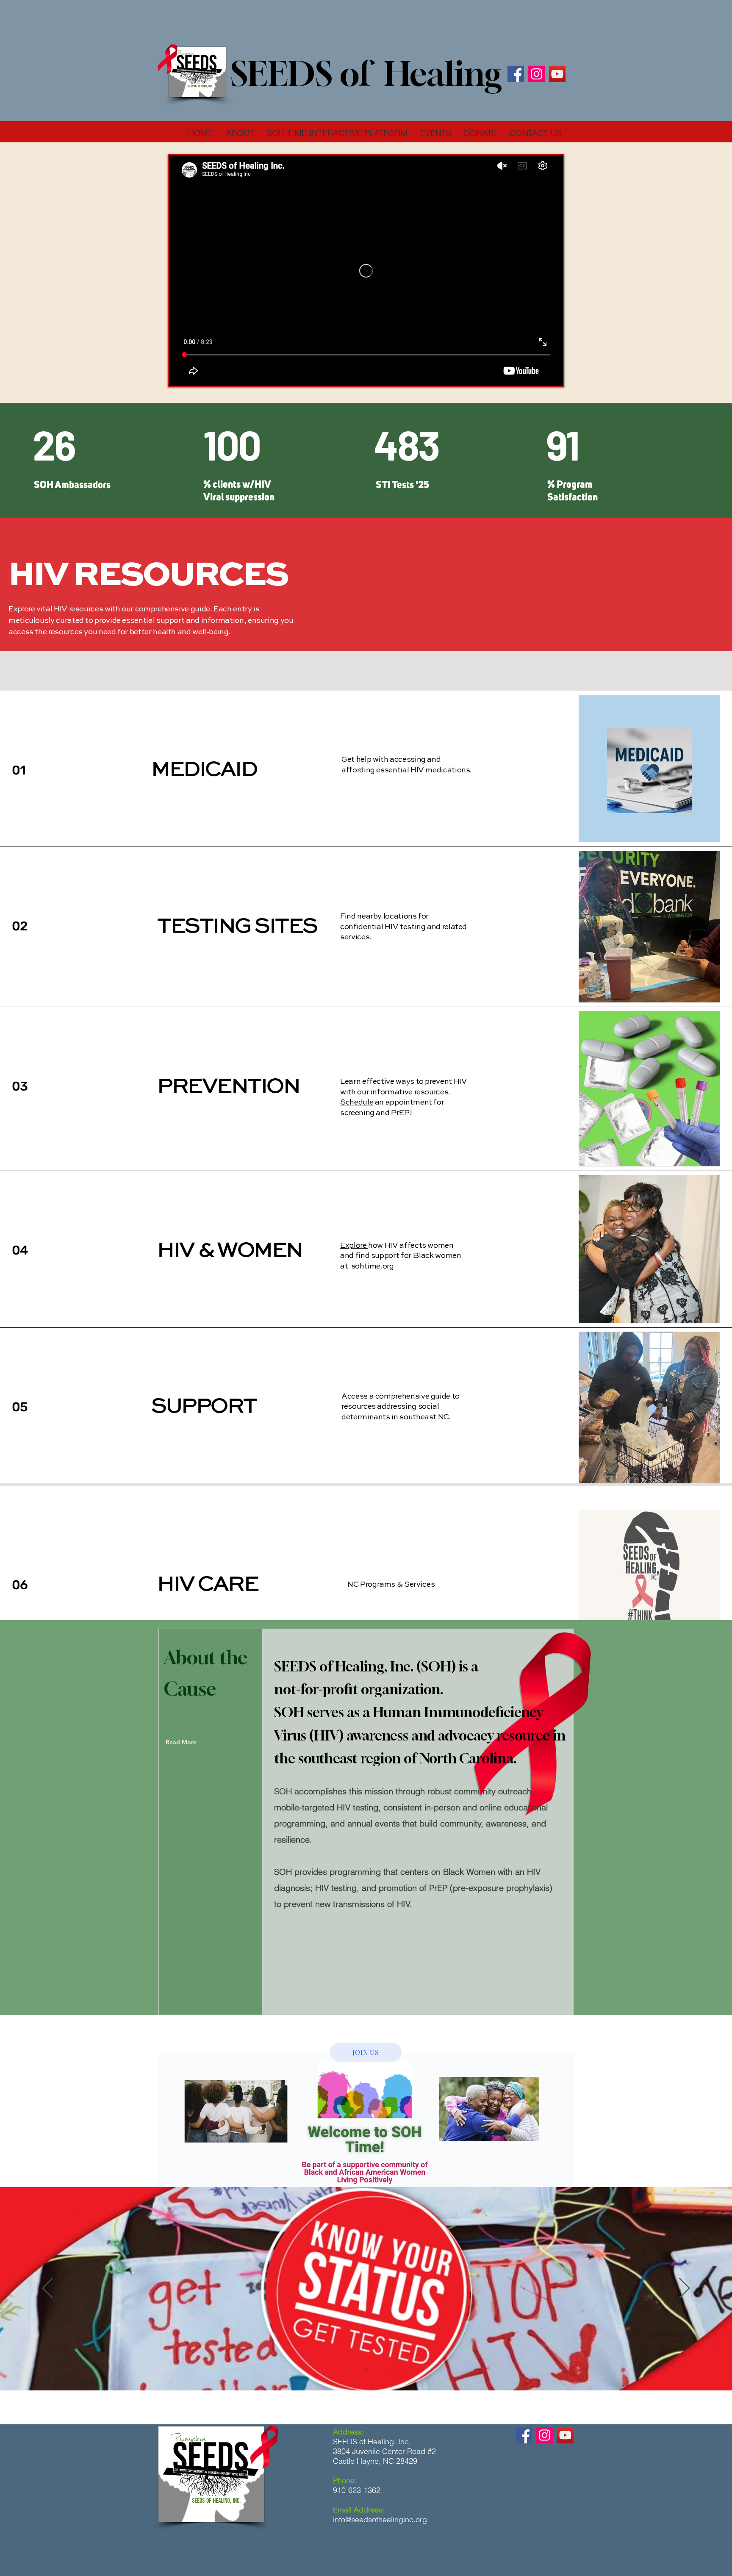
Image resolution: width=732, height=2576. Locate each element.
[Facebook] (516, 74)
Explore (354, 1246)
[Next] (684, 2289)
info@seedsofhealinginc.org (380, 2519)
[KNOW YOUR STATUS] (366, 2369)
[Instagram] (537, 74)
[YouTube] (557, 74)
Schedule (357, 1102)
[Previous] (48, 2289)
